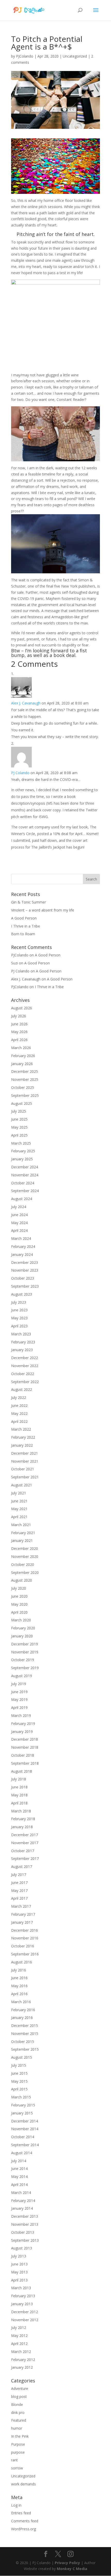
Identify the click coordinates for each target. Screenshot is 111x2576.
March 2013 (21, 2288)
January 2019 (22, 1731)
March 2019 (21, 1715)
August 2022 (22, 1389)
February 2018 (23, 1819)
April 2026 (19, 1040)
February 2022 (23, 1437)
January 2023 (22, 1350)
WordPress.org (23, 2529)
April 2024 (19, 1230)
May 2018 (19, 1795)
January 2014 (22, 2208)
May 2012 (19, 2336)
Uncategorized (75, 56)
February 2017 (23, 1914)
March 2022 (21, 1429)
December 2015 (25, 2026)
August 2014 (22, 2153)
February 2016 (23, 2010)
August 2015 (22, 2057)
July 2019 (19, 1684)
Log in (16, 2505)
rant (14, 2460)
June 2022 (19, 1405)
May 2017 (19, 1891)
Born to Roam (23, 934)
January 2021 (22, 1540)
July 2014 (19, 2161)
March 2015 (21, 2097)
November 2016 (25, 1938)
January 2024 (22, 1254)
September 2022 (25, 1382)
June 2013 (19, 2264)
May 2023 (19, 1318)
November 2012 (25, 2320)
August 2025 (22, 1103)
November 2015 (25, 2034)
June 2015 (19, 2073)
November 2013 (25, 2224)
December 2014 (25, 2121)
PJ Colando (20, 773)
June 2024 (19, 1215)
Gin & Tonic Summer (29, 902)
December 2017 (25, 1835)
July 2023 (19, 1302)
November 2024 (25, 1175)
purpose (18, 2452)
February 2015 (23, 2105)
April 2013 (19, 2280)
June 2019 (19, 1692)
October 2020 (23, 1564)
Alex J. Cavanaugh (26, 703)
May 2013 (19, 2272)
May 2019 (19, 1699)
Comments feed (25, 2521)
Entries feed (21, 2513)
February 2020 (23, 1628)
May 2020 (19, 1604)
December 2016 (25, 1930)
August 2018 (22, 1771)
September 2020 (25, 1572)
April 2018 (19, 1803)
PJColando (25, 56)
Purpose (18, 2444)
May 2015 (19, 2081)
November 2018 (25, 1747)
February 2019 (23, 1723)
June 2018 (19, 1787)
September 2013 (25, 2240)
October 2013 (23, 2232)
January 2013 (22, 2304)
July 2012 (19, 2328)
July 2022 (19, 1397)
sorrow (17, 2468)
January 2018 (22, 1827)
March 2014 (21, 2193)
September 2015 (25, 2049)
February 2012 (23, 2360)
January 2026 (22, 1064)
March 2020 (21, 1620)
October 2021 (23, 1469)
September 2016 (25, 1954)
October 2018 (23, 1755)
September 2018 (25, 1763)
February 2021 (23, 1533)
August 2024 (22, 1199)
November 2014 (25, 2129)
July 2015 (19, 2065)
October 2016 (23, 1946)
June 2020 (19, 1596)
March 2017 (21, 1906)
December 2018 (25, 1739)
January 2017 (22, 1922)
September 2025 (25, 1095)
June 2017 (19, 1883)
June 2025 (19, 1119)
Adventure (20, 2388)
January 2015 (22, 2113)
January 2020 (22, 1636)
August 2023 (22, 1294)
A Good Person (24, 918)
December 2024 (25, 1167)
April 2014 (19, 2185)
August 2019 (22, 1676)
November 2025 (25, 1079)
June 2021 (19, 1501)
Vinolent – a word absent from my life (43, 910)
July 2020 (19, 1588)
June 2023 (19, 1310)
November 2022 (25, 1366)
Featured (19, 2420)
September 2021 (25, 1477)
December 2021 (25, 1453)
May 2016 (19, 1986)
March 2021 (21, 1525)
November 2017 (25, 1843)
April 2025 (19, 1135)
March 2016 (21, 2002)
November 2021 (25, 1461)
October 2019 (23, 1660)
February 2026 (23, 1056)
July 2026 (19, 1016)
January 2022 (22, 1445)
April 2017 (19, 1898)
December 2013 (25, 2216)
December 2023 (25, 1262)
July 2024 (19, 1207)
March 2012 (21, 2352)
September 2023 (25, 1286)
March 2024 (21, 1238)
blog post (19, 2396)
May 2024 (19, 1223)
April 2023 (19, 1326)
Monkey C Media (72, 2569)
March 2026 (21, 1048)
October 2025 (23, 1087)
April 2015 (19, 2089)
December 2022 (25, 1358)
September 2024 (25, 1191)
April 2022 (19, 1421)
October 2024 (23, 1183)
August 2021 (22, 1485)
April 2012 (19, 2344)
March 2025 (21, 1143)
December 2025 (25, 1071)
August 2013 (22, 2248)
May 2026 (19, 1032)
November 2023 (25, 1270)
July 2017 (19, 1874)
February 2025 (23, 1151)
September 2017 (25, 1858)
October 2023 (23, 1278)
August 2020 (22, 1580)
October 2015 (23, 2042)
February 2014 (23, 2201)
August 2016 (22, 1962)
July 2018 (19, 1779)
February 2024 (23, 1246)
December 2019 (25, 1644)
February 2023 (23, 1342)
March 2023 (21, 1334)
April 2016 (19, 1994)
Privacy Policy (67, 2563)
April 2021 (19, 1517)
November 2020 (25, 1556)
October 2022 (23, 1374)
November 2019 (25, 1652)
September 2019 (25, 1668)
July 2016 (19, 1970)
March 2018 (21, 1811)
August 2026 (22, 1008)
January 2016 (22, 2018)
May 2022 (19, 1413)
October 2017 (23, 1851)
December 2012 (25, 2312)
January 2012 (22, 2367)
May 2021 (19, 1509)
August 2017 (22, 1866)
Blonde (17, 2404)
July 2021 (19, 1493)
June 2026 (19, 1024)
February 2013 (23, 2296)
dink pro (18, 2412)
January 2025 (22, 1159)
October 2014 (23, 2137)
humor (17, 2428)
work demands (23, 2484)
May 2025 (19, 1127)
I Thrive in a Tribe (26, 926)
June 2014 (19, 2169)
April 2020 (19, 1612)
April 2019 (19, 1707)
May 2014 (19, 2177)
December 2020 (25, 1548)
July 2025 (19, 1111)
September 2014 (25, 2145)
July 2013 (19, 2256)
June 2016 (19, 1978)
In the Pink (20, 2436)
